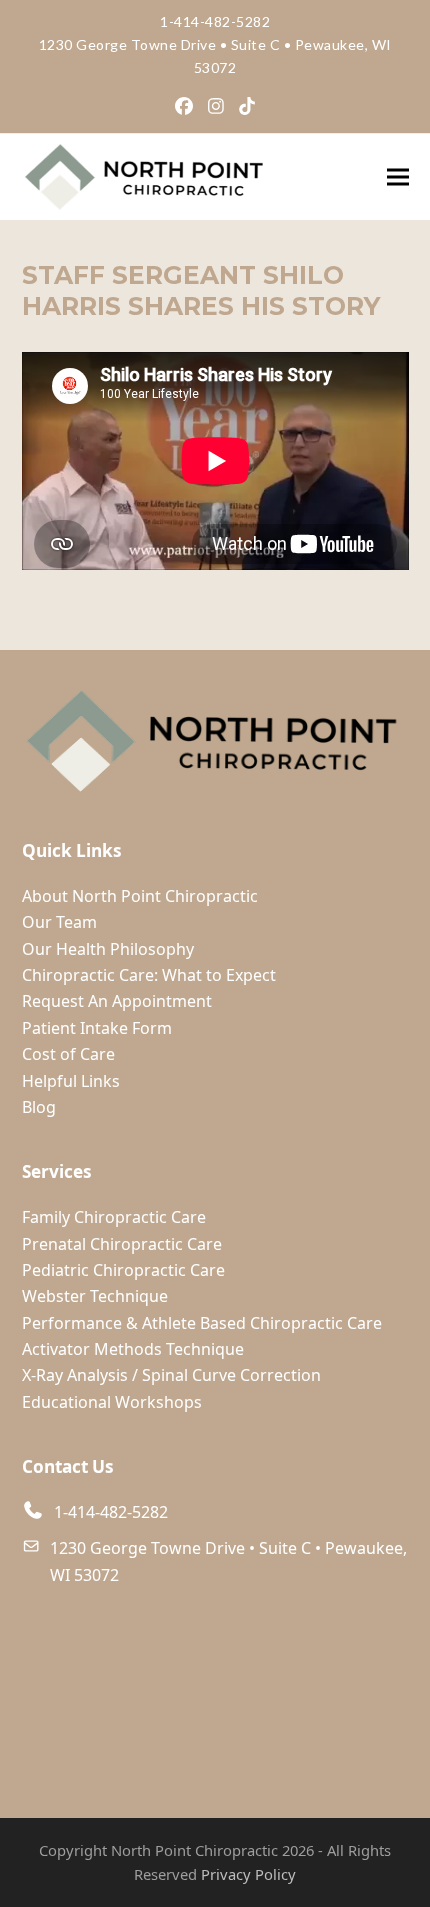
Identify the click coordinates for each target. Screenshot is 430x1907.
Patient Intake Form (97, 1028)
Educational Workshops (112, 1402)
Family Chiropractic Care (114, 1217)
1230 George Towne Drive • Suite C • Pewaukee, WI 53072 (228, 1561)
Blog (39, 1107)
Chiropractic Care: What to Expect (149, 975)
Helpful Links (71, 1081)
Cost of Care (68, 1054)
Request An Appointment (117, 1001)
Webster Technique (95, 1296)
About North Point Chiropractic (140, 896)
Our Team (59, 922)
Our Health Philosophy (108, 949)
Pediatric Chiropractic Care (123, 1270)
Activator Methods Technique (133, 1349)
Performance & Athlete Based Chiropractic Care (202, 1323)
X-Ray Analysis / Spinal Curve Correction (171, 1375)
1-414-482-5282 (215, 21)
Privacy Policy (248, 1874)
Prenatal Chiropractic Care (122, 1244)
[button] (398, 176)
